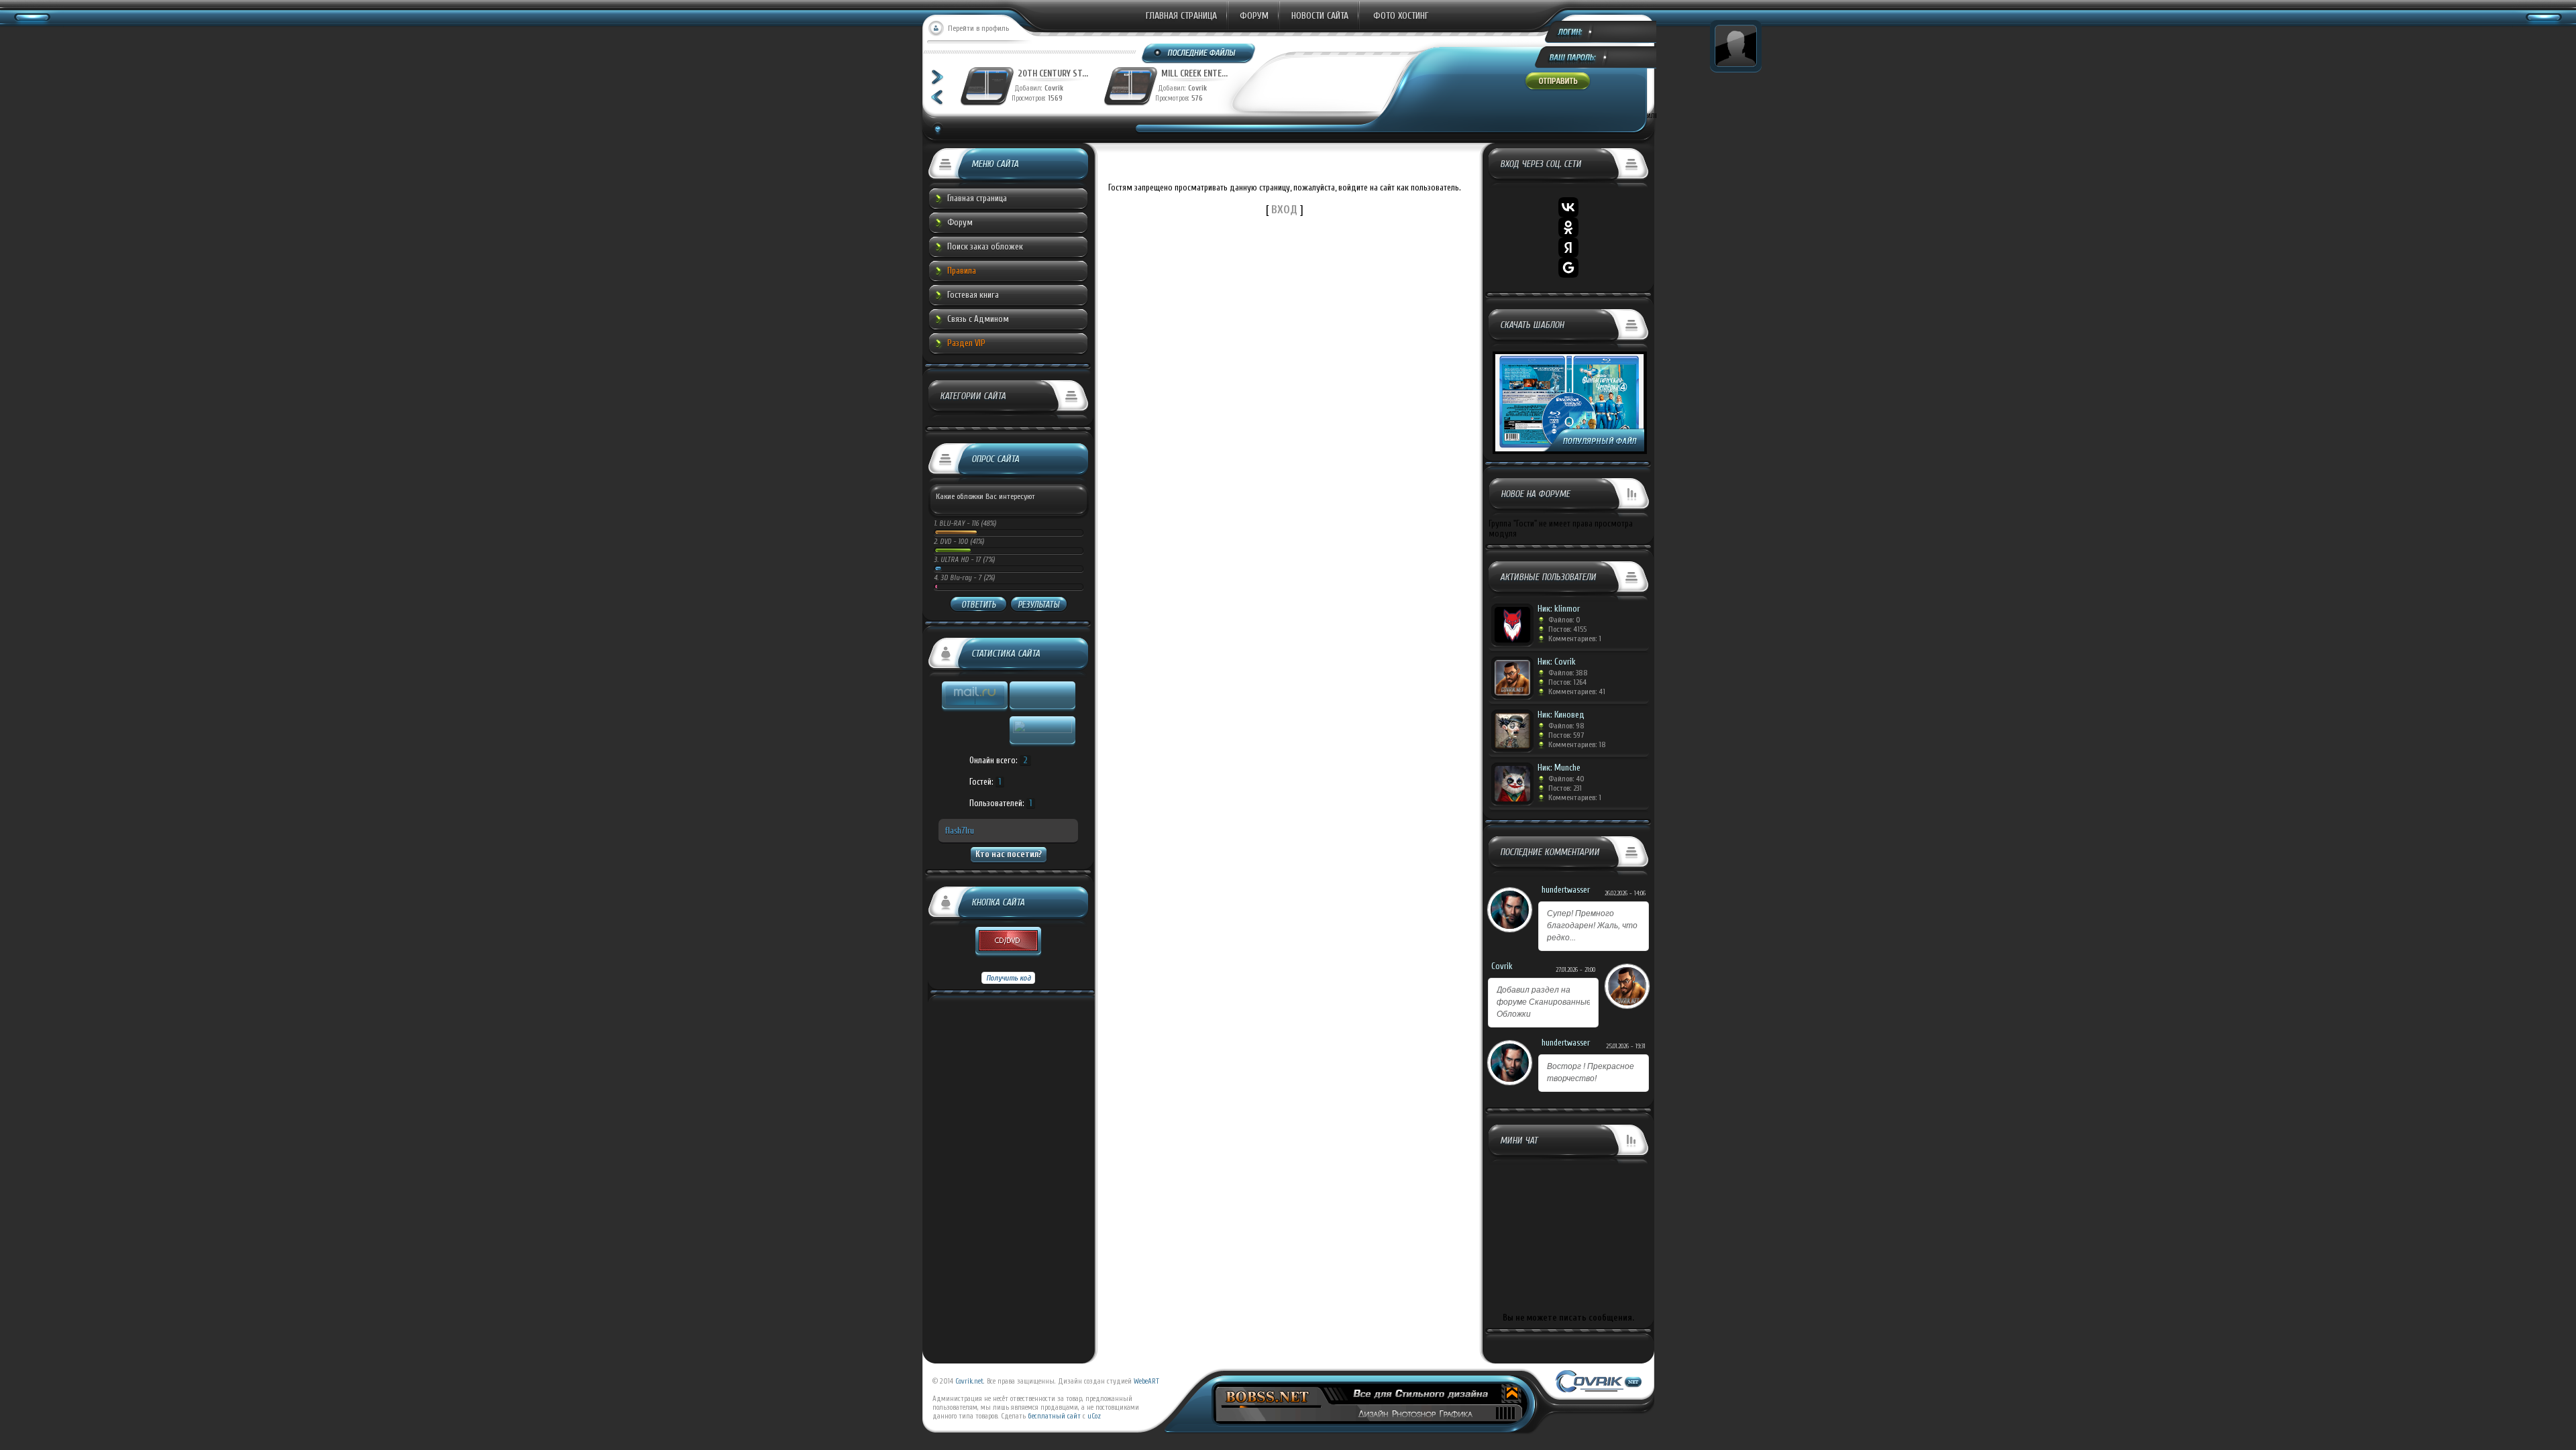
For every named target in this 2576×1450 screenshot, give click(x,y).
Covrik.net (969, 1381)
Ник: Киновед (1561, 715)
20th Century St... (1043, 73)
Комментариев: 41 (1577, 691)
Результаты (1038, 605)
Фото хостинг (1401, 16)
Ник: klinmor (1559, 609)
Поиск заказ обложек (985, 246)
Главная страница (1181, 16)
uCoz (1094, 1416)
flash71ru (960, 831)
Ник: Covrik (1557, 662)
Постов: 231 (1565, 788)
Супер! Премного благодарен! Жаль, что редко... (1592, 926)
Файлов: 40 (1566, 779)
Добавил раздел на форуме (1544, 1002)
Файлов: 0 (1564, 620)
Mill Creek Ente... (1185, 73)
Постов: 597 (1566, 735)
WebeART (1146, 1381)
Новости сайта (1320, 16)
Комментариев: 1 (1575, 638)
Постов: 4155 (1567, 629)
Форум (1254, 16)
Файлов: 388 (1568, 673)
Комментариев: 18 (1577, 744)
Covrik (1048, 88)
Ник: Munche (1559, 768)
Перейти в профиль (978, 28)
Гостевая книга (973, 295)
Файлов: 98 (1566, 726)
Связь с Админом (978, 319)
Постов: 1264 (1567, 682)
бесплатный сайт (1054, 1416)
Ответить (978, 605)
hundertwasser (1566, 890)
